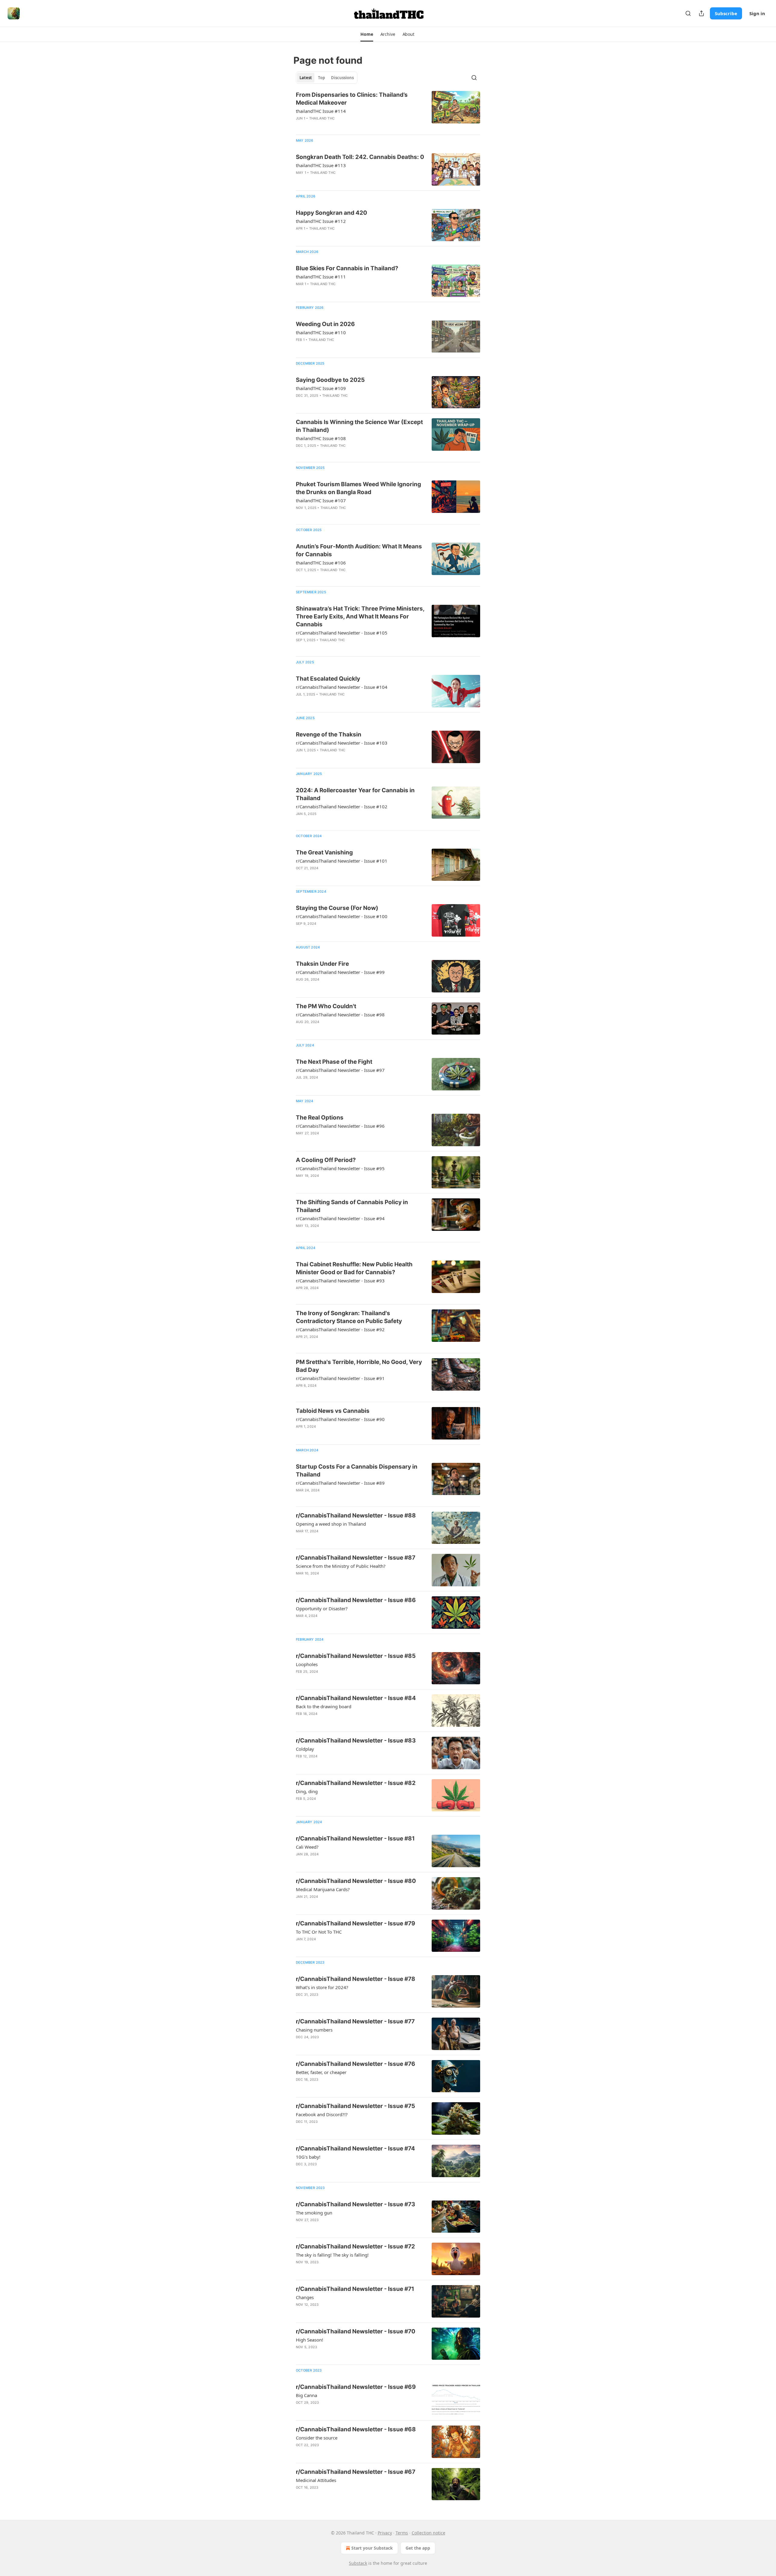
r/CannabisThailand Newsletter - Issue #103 (342, 743)
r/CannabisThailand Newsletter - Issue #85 (356, 1656)
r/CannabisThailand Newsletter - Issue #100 (342, 916)
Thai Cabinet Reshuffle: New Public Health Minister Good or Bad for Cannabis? (354, 1268)
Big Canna (306, 2395)
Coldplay (305, 1749)
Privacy (385, 2533)
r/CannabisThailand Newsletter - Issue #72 (355, 2246)
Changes (305, 2297)
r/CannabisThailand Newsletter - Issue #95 (340, 1168)
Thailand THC (322, 118)
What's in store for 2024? (322, 1987)
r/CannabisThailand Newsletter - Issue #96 (340, 1126)
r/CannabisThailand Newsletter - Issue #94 (340, 1218)
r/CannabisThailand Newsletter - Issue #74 (355, 2148)
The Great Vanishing (324, 852)
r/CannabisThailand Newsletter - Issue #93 (340, 1281)
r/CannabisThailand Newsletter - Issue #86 (356, 1600)
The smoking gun (314, 2213)
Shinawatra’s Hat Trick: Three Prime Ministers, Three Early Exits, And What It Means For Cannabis (360, 616)
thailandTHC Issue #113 (321, 165)
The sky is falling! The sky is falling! (332, 2255)
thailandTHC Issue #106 (321, 563)
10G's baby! (308, 2157)
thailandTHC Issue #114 (321, 111)
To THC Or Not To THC (319, 1932)
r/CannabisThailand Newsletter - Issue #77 (355, 2021)
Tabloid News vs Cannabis (333, 1411)
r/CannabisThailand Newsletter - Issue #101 (342, 861)
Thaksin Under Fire (322, 964)
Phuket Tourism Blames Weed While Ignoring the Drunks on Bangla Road (358, 488)
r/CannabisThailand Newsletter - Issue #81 (355, 1839)
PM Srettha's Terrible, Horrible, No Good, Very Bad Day (359, 1366)
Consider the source (317, 2438)
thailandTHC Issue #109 (321, 388)
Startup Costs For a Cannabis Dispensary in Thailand (357, 1471)
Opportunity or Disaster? (322, 1608)
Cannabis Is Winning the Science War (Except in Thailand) (359, 426)
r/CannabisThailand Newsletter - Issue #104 (342, 687)
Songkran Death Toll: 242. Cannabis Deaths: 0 (360, 157)
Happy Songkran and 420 (331, 213)
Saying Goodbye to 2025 (330, 380)
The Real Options (320, 1118)
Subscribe (726, 13)
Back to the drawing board (324, 1706)
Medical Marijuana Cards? (323, 1889)
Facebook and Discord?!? (322, 2114)
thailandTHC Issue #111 (321, 277)
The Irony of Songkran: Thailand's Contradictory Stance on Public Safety (349, 1317)
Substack (358, 2563)
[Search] (688, 13)
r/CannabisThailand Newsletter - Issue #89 (340, 1483)
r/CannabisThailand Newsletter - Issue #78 (356, 1979)
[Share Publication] (701, 13)
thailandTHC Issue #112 (321, 221)
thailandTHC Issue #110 (321, 332)
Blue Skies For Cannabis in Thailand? (347, 268)
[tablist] (327, 78)
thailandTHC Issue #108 (321, 438)
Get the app (418, 2548)
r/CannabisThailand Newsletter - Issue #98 (340, 1015)
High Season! (309, 2340)
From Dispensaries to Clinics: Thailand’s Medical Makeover (352, 99)
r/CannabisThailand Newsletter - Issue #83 (356, 1741)
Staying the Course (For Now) (337, 908)
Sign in (757, 13)
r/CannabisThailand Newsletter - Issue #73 (356, 2204)
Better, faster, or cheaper (321, 2072)
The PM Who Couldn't (326, 1006)
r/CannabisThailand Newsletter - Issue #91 (340, 1378)
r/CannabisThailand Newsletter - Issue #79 (356, 1923)
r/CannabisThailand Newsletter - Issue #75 (355, 2106)
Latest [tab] (306, 78)
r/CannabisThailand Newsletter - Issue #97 (340, 1070)
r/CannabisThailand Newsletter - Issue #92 (340, 1329)
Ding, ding (307, 1791)
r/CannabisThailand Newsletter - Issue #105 (342, 633)
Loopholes (307, 1664)
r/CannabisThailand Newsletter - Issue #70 (356, 2331)
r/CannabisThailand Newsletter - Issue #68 (356, 2429)
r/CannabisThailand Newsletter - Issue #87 (356, 1558)
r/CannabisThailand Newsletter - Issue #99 (340, 972)
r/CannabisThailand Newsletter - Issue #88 (356, 1515)
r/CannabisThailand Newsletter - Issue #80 (356, 1881)
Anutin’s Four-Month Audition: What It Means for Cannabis (359, 550)
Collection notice (428, 2533)
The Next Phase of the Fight (334, 1062)
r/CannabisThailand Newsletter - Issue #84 (356, 1698)
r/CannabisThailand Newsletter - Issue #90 (340, 1419)
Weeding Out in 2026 (325, 324)
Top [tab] (321, 78)
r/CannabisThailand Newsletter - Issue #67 (356, 2472)
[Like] (300, 236)
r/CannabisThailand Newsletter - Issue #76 (356, 2064)
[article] (388, 110)
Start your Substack (372, 2548)
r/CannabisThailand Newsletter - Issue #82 (356, 1783)
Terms (402, 2533)
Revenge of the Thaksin (329, 734)
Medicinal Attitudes (316, 2480)
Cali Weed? (307, 1847)
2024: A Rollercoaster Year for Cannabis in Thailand (355, 794)
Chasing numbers (314, 2030)
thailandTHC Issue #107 (321, 500)
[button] (367, 34)
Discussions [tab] (342, 78)
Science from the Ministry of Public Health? (341, 1566)
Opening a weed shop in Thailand (331, 1524)
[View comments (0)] (342, 126)
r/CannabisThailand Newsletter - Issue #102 (342, 806)
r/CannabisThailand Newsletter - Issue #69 (356, 2387)
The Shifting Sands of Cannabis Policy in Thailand (352, 1206)
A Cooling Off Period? (326, 1160)
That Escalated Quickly (328, 679)
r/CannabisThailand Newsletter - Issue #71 (355, 2289)
